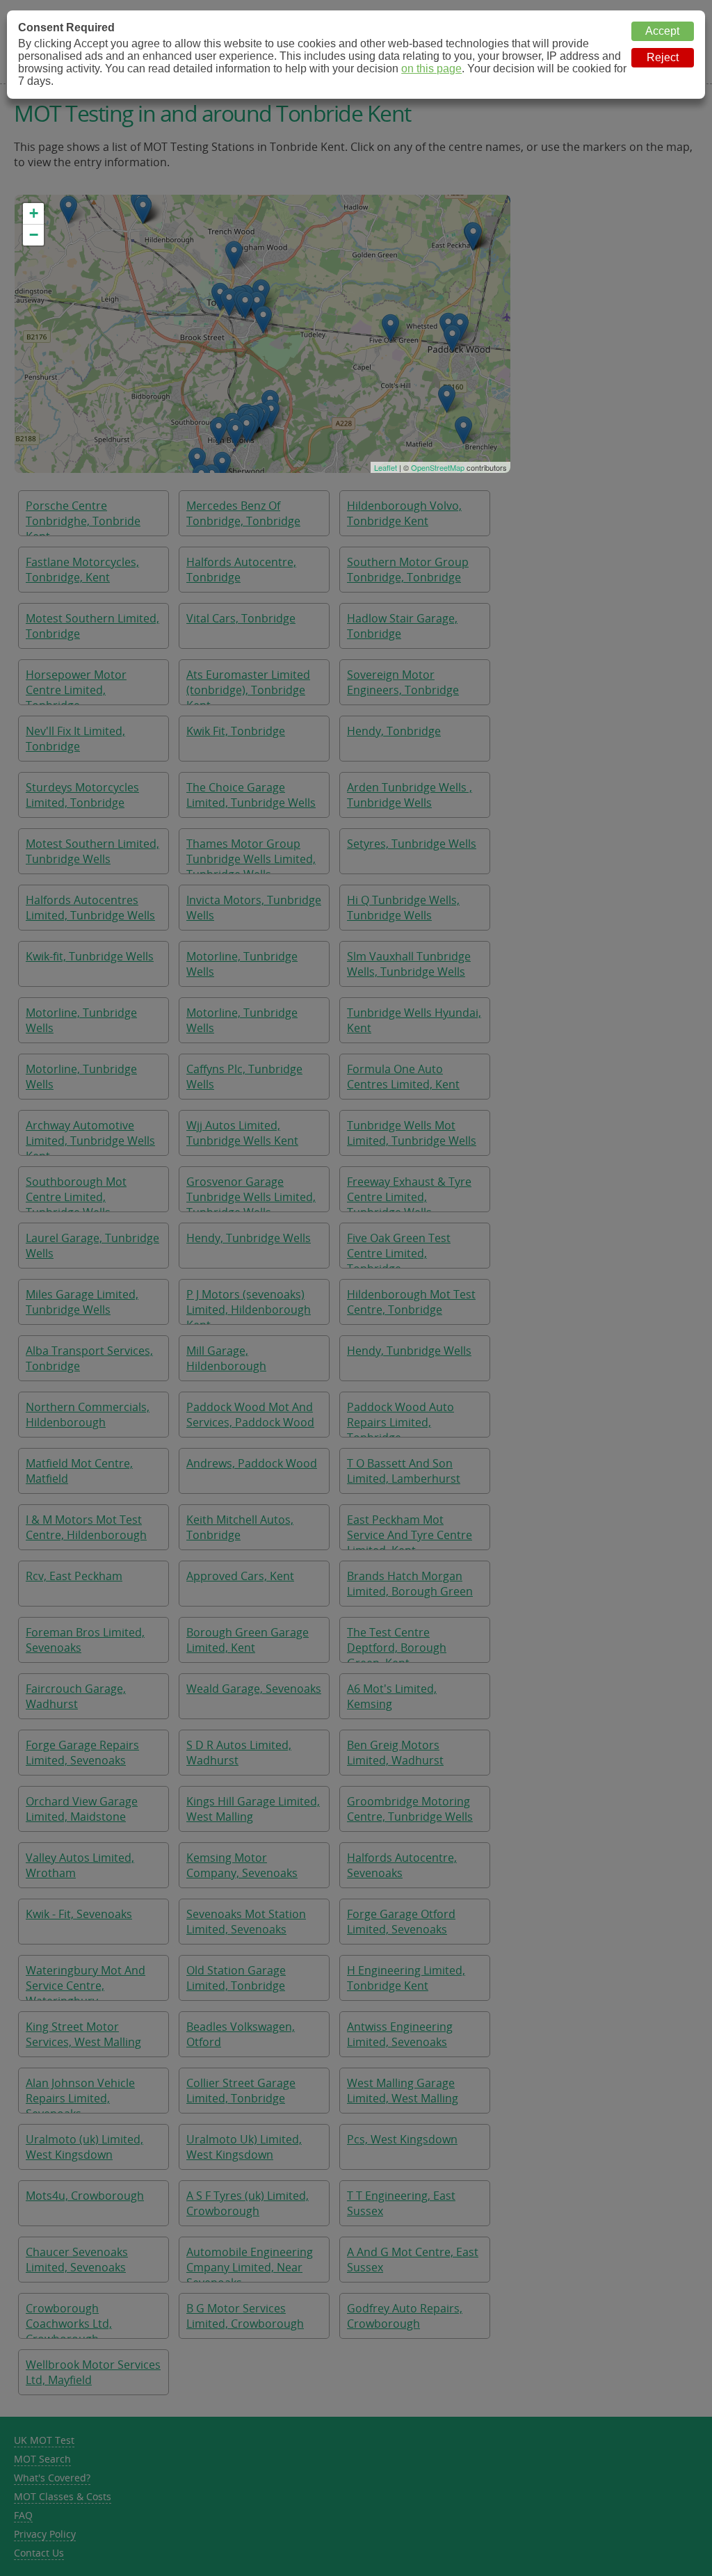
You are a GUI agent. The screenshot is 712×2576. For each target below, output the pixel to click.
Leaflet (386, 467)
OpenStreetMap (438, 467)
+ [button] (34, 213)
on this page (431, 69)
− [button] (34, 235)
